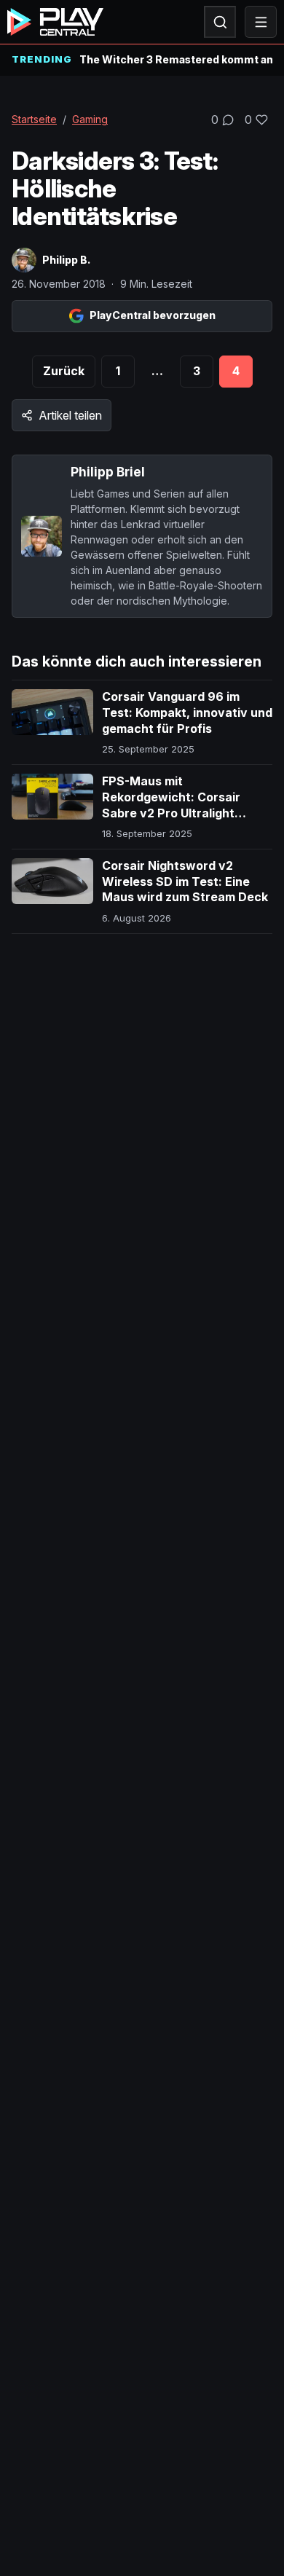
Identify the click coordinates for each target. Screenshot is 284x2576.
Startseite (34, 119)
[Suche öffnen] (220, 22)
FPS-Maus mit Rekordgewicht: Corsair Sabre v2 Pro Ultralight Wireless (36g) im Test (171, 805)
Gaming (90, 119)
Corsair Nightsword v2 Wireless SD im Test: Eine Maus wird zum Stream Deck (185, 881)
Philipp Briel (108, 472)
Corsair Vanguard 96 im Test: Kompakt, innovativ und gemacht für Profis (187, 712)
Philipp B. (66, 260)
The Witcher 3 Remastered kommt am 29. (176, 59)
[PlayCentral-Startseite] (55, 22)
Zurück (64, 371)
